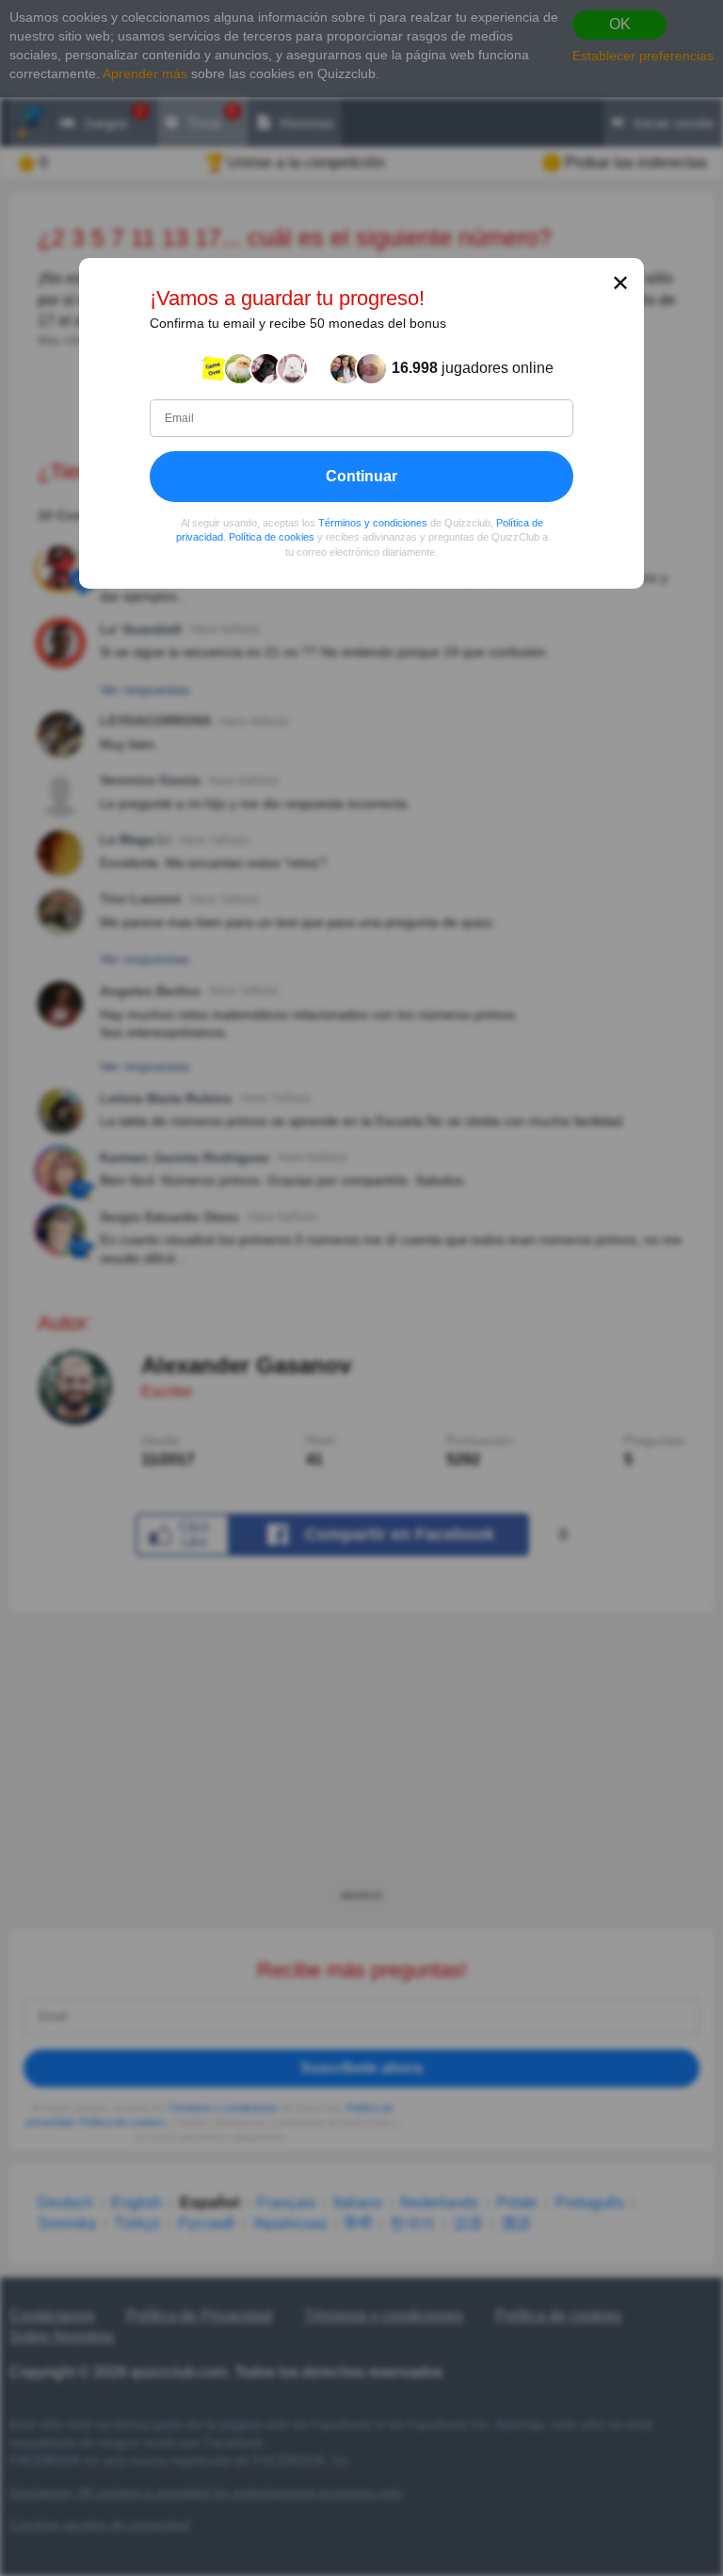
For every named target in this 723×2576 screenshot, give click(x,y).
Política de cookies (272, 537)
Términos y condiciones (373, 522)
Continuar (361, 475)
